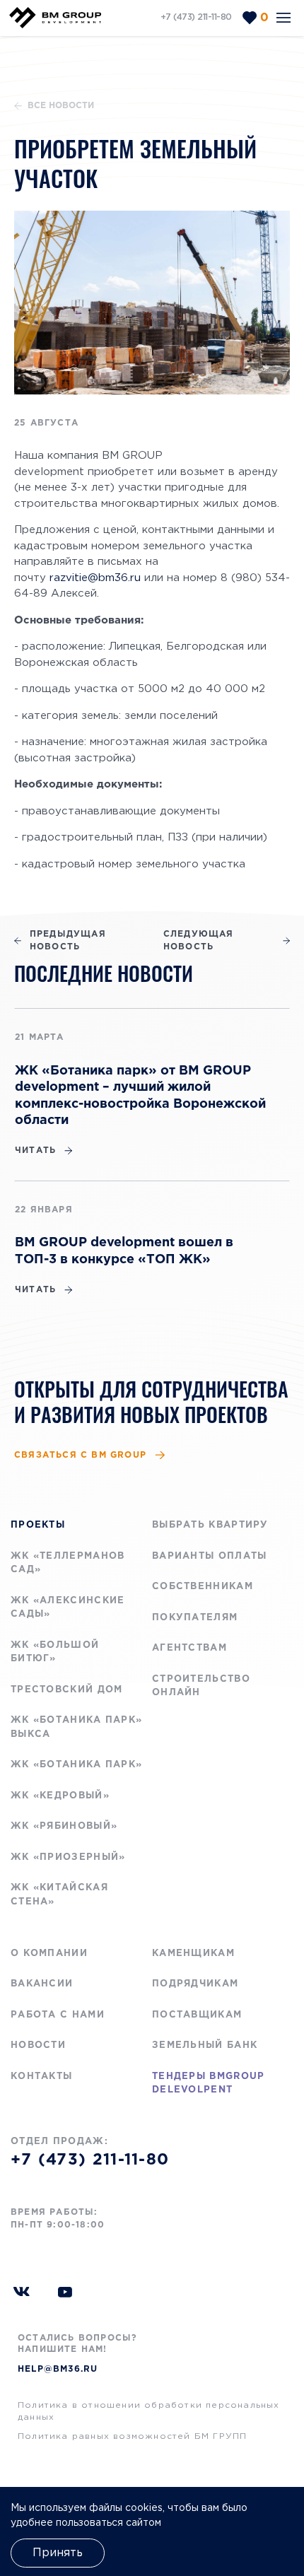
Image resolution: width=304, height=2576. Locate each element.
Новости (38, 2045)
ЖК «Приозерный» (68, 1857)
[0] (250, 18)
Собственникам (203, 1587)
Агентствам (189, 1648)
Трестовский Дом (67, 1690)
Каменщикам (193, 1954)
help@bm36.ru (58, 2369)
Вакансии (42, 1984)
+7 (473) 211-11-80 (196, 17)
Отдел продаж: (90, 2153)
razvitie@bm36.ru (95, 578)
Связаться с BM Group (80, 1455)
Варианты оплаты (210, 1556)
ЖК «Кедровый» (60, 1796)
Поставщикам (197, 2015)
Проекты (38, 1525)
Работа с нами (58, 2015)
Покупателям (195, 1618)
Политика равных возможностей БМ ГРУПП (132, 2436)
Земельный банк (205, 2045)
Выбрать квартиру (210, 1525)
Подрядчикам (195, 1984)
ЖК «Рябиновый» (64, 1826)
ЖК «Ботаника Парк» (76, 1765)
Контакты (41, 2077)
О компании (49, 1954)
